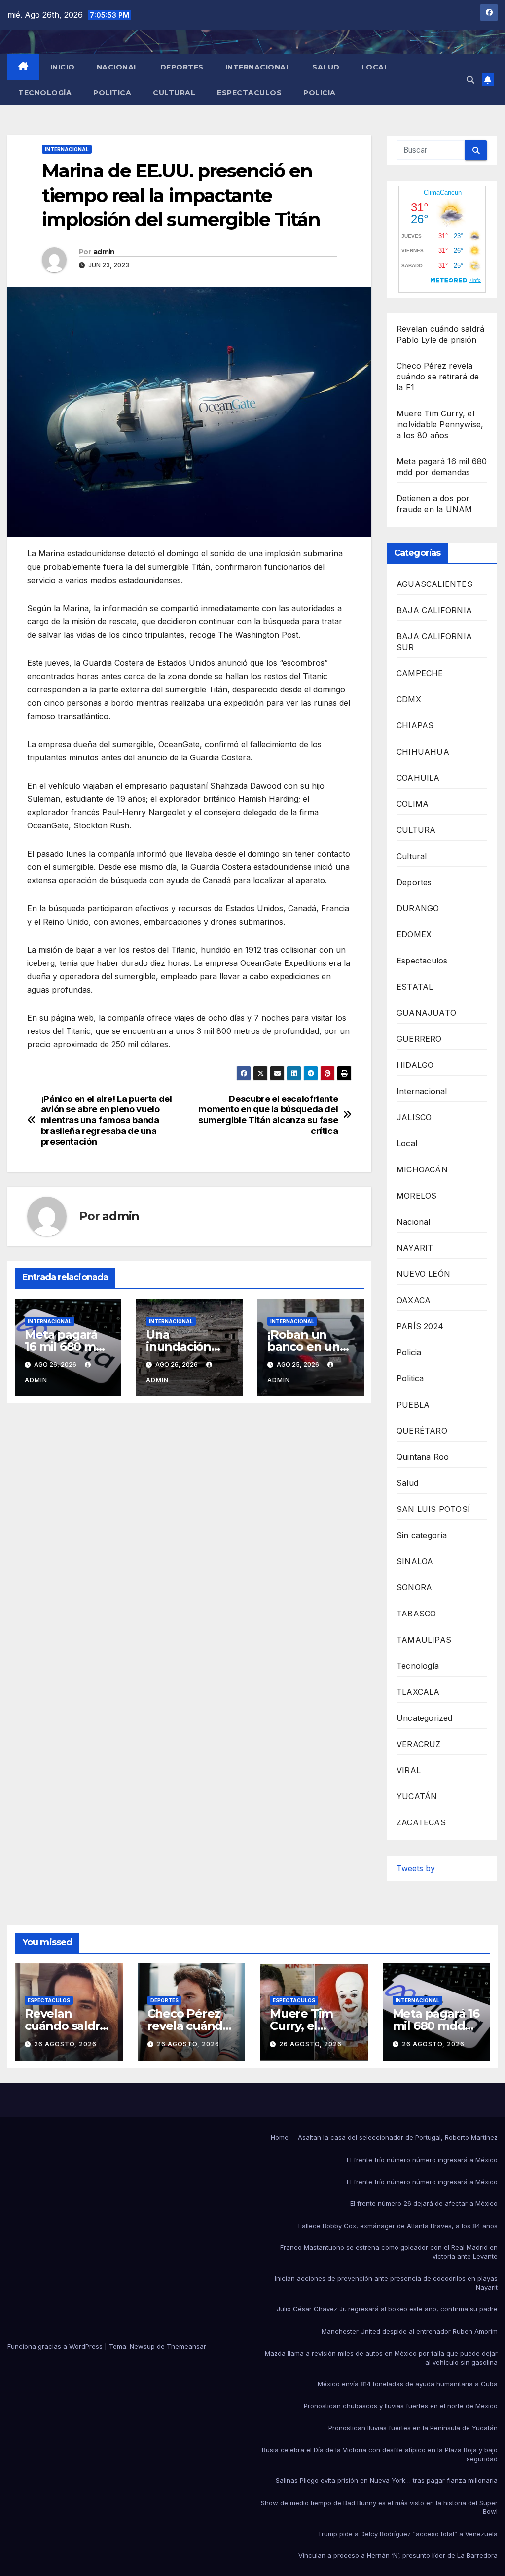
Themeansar (186, 2346)
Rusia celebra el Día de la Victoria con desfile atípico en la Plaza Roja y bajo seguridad (380, 2454)
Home (280, 2137)
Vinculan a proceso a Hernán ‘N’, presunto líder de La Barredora (398, 2555)
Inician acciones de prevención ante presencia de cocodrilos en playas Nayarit (386, 2283)
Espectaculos (249, 93)
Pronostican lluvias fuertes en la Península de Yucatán (413, 2428)
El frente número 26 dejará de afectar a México (424, 2203)
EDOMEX (414, 934)
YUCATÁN (417, 1796)
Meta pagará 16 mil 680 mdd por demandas (68, 1347)
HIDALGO (415, 1065)
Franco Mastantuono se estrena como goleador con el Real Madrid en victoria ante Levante (389, 2252)
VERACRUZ (419, 1744)
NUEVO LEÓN (423, 1274)
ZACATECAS (421, 1822)
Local (375, 67)
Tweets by (416, 1868)
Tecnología (45, 93)
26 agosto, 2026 (65, 2044)
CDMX (409, 699)
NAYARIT (415, 1248)
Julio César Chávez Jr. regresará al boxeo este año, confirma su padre (387, 2309)
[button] (470, 80)
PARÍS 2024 (420, 1326)
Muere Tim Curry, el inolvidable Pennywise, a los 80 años (440, 424)
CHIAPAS (415, 725)
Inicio (63, 67)
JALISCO (414, 1117)
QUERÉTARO (422, 1431)
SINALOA (415, 1561)
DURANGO (418, 908)
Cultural (174, 93)
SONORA (414, 1587)
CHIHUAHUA (423, 752)
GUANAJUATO (426, 1013)
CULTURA (416, 830)
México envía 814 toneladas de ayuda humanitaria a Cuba (408, 2384)
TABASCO (416, 1614)
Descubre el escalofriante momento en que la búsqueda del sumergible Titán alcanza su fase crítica (268, 1115)
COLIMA (413, 804)
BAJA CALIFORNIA (434, 610)
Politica (112, 93)
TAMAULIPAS (424, 1640)
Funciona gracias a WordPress (56, 2346)
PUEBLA (413, 1405)
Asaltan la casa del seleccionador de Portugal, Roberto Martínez (398, 2137)
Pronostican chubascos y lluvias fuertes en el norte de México (401, 2406)
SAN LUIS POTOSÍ (433, 1509)
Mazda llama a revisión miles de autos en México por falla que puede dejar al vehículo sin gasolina (381, 2358)
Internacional (258, 67)
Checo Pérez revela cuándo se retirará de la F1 (438, 377)
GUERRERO (419, 1039)
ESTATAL (415, 987)
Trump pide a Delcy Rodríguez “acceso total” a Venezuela (408, 2534)
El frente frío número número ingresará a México (422, 2160)
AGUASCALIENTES (434, 584)
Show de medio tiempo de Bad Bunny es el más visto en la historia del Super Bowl (379, 2507)
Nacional (118, 67)
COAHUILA (418, 778)
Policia (320, 93)
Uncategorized (425, 1718)
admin (104, 252)
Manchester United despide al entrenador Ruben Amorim (410, 2331)
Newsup (142, 2346)
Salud (326, 67)
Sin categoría (422, 1535)
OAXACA (414, 1300)
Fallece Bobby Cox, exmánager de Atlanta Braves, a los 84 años (398, 2226)
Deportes (182, 67)
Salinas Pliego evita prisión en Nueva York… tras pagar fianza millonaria (387, 2480)
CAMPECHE (420, 673)
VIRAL (409, 1770)
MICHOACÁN (422, 1169)
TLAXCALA (418, 1692)
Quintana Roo (423, 1457)
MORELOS (416, 1196)
